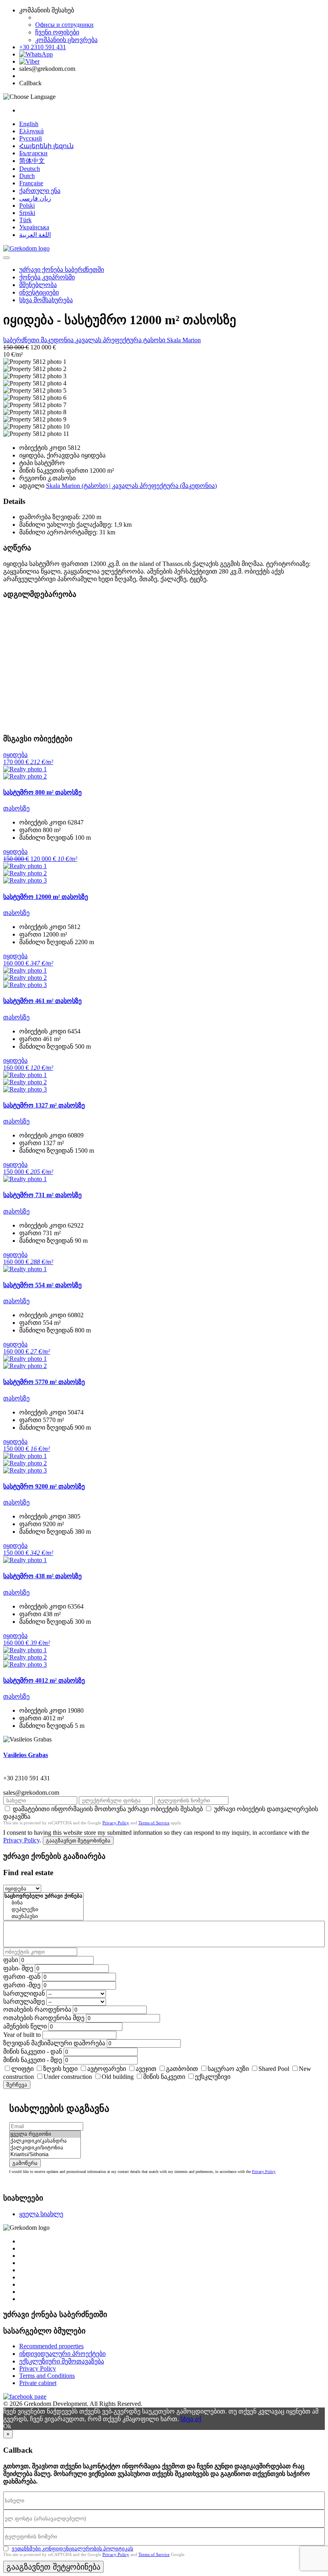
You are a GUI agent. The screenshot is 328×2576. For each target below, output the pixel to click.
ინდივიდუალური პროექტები (62, 2354)
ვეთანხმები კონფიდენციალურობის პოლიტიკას (72, 2549)
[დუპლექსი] (43, 1910)
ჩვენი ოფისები (57, 32)
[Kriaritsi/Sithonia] (45, 2155)
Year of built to (22, 2035)
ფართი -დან (22, 1977)
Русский (31, 138)
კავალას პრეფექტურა (109, 340)
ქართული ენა (40, 191)
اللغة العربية (35, 235)
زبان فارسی (35, 198)
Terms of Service (154, 1823)
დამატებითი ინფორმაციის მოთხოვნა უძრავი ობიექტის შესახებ (108, 1809)
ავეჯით (146, 2069)
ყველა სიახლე (41, 2214)
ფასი (11, 1960)
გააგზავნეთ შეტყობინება (78, 1841)
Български (33, 153)
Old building (118, 2077)
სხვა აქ (191, 2419)
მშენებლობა (38, 285)
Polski (27, 206)
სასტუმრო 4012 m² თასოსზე (44, 1680)
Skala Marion (184, 340)
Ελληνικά (31, 131)
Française (31, 183)
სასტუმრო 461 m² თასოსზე (42, 1001)
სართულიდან (24, 1993)
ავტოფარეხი (107, 2069)
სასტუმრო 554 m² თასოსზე (42, 1285)
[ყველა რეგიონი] (45, 2134)
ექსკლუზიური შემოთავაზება (62, 2361)
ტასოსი (155, 340)
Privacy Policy (116, 1823)
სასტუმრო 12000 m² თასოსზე (46, 897)
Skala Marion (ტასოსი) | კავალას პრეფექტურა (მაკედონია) (131, 486)
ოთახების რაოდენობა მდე (44, 2018)
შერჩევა (17, 2085)
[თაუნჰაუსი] (43, 1917)
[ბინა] (43, 1903)
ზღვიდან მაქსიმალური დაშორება (54, 2043)
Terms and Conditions (47, 2376)
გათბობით (182, 2069)
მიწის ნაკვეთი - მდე (33, 2060)
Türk (25, 220)
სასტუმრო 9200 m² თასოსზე (44, 1486)
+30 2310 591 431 (43, 47)
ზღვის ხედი (60, 2069)
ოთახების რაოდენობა (37, 2009)
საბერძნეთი (22, 340)
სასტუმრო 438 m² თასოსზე (42, 1576)
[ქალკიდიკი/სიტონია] (45, 2148)
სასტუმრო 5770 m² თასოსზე (44, 1382)
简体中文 (32, 161)
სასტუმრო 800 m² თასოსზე (42, 792)
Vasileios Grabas (26, 1755)
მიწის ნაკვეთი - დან (33, 2051)
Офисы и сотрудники (64, 25)
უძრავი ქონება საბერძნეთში (62, 270)
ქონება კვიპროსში (47, 277)
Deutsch (30, 169)
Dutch (27, 176)
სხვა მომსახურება (46, 300)
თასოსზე (16, 808)
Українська (34, 227)
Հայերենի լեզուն (46, 146)
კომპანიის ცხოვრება (66, 40)
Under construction (68, 2077)
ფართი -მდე (22, 1985)
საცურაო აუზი (228, 2069)
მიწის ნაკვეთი (164, 2077)
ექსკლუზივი (213, 2077)
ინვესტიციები (39, 292)
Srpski (27, 213)
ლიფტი (22, 2069)
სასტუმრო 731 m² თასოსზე (42, 1195)
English (29, 124)
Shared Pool (274, 2069)
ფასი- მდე (18, 1968)
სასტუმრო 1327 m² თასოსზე (44, 1105)
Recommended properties (51, 2346)
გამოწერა (25, 2163)
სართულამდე (24, 2001)
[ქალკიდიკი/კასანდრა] (45, 2141)
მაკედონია (58, 340)
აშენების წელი (25, 2026)
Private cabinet (38, 2383)
